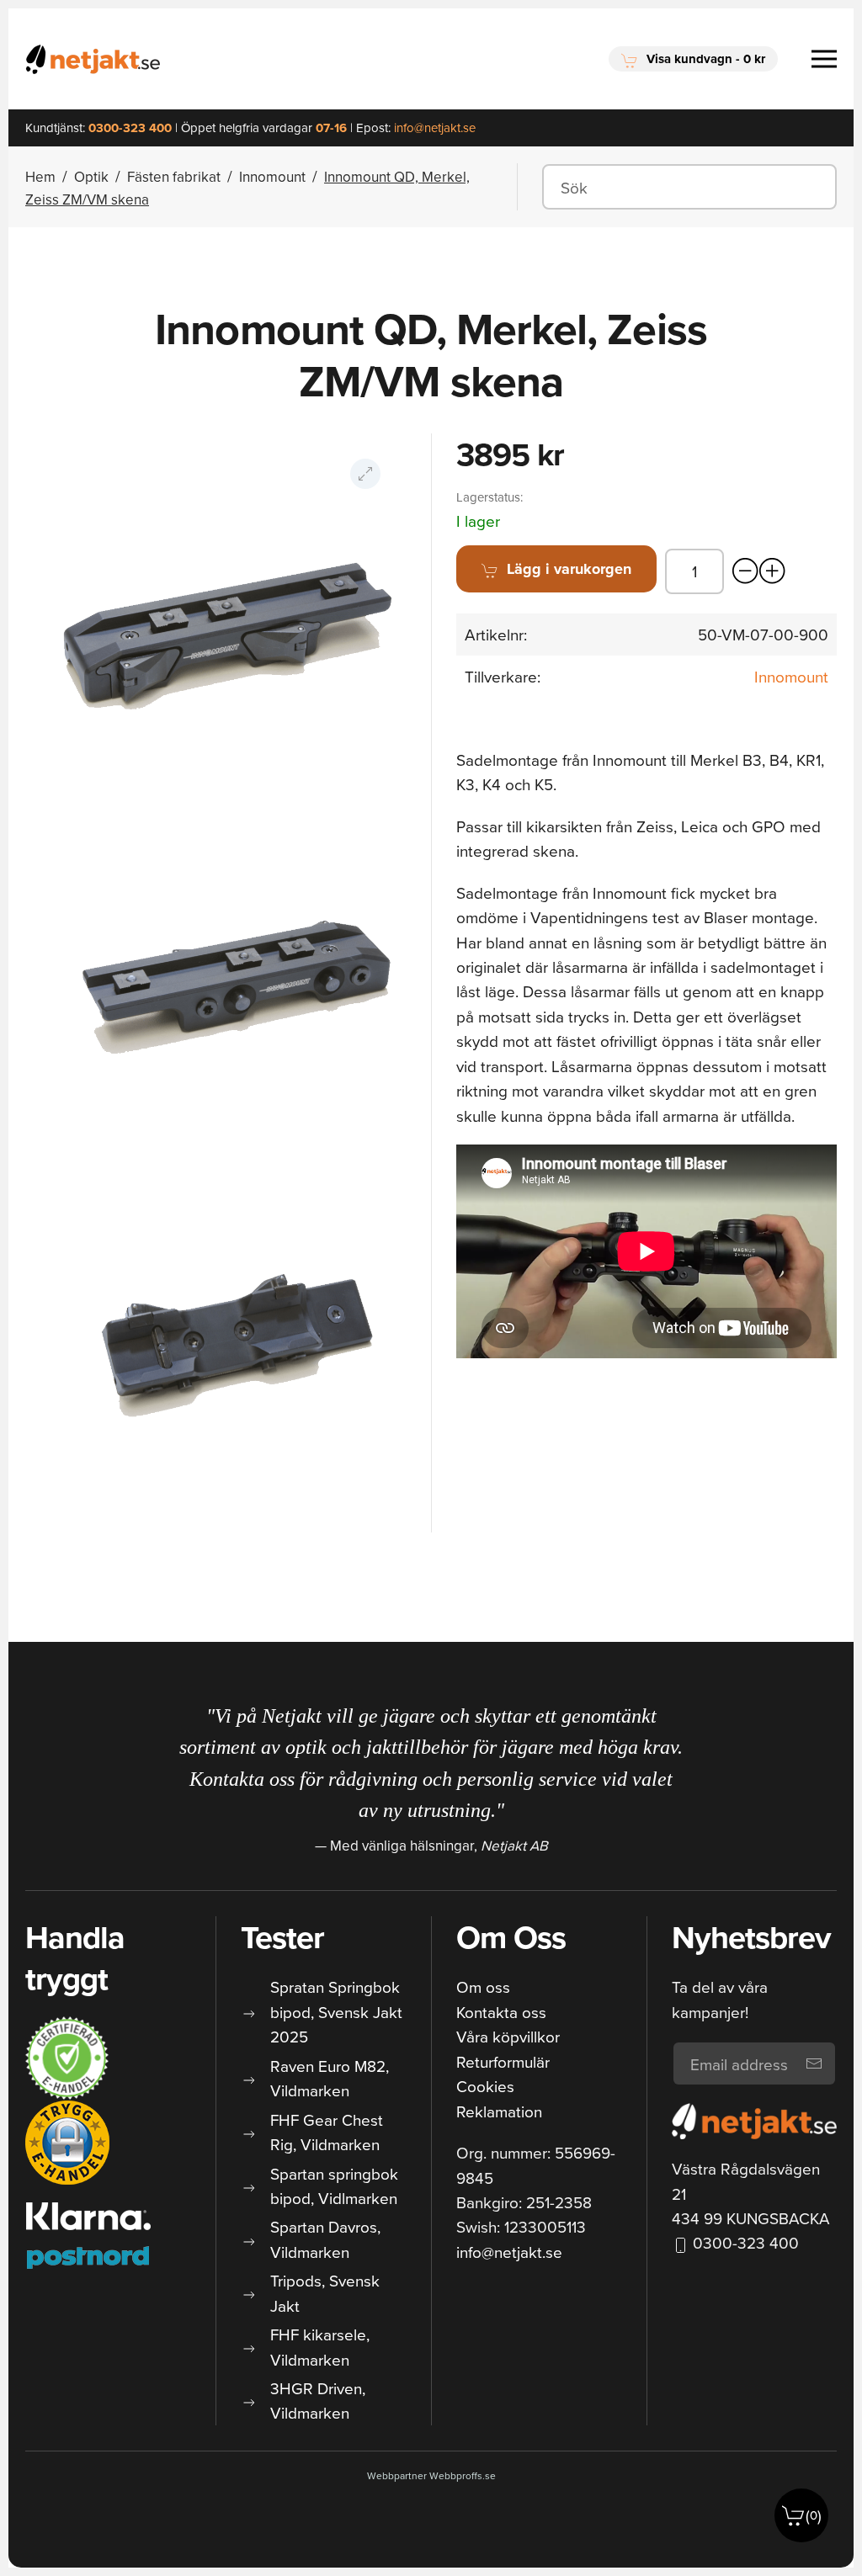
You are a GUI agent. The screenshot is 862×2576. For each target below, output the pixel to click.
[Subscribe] (814, 2063)
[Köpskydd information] (67, 2058)
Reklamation (499, 2111)
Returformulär (503, 2061)
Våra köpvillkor (508, 2036)
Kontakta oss (501, 2012)
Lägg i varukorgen (569, 569)
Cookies (485, 2086)
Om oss (483, 1986)
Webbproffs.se (463, 2475)
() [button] (814, 2515)
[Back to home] (93, 59)
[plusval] (773, 571)
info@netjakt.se (509, 2252)
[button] (693, 59)
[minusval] (746, 571)
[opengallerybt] (365, 474)
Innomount (791, 676)
